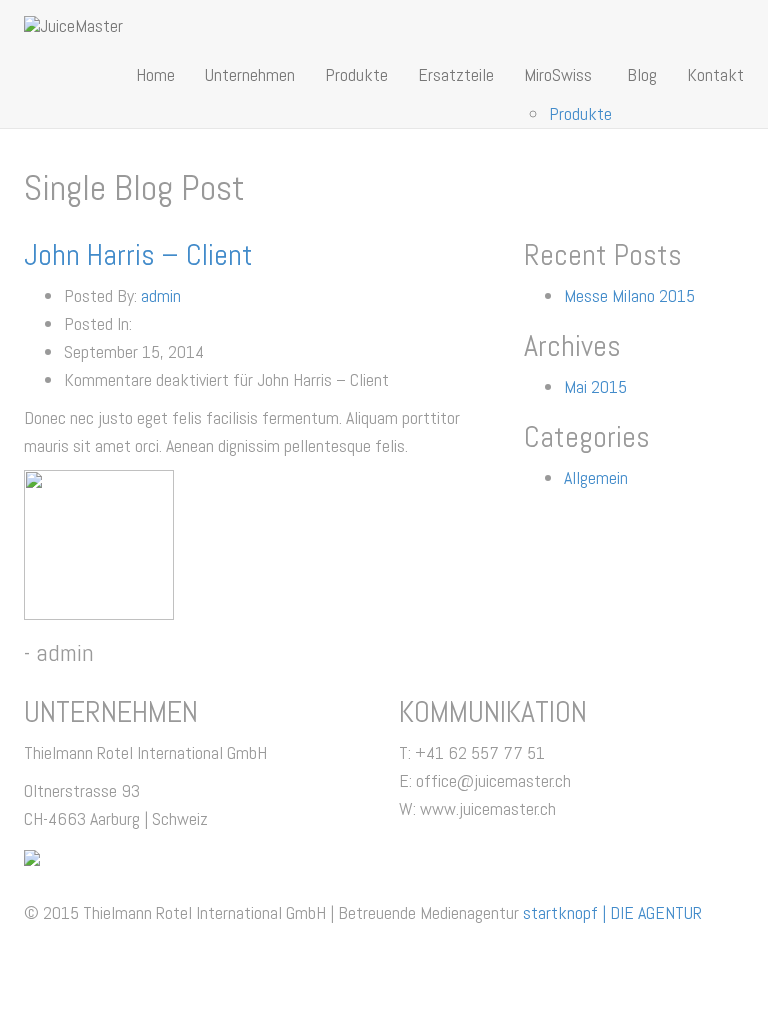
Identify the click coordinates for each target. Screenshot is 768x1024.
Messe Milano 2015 (629, 295)
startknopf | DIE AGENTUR (612, 912)
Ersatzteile (456, 74)
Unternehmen (250, 74)
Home (155, 74)
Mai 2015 (595, 386)
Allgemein (596, 477)
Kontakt (715, 74)
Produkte (356, 74)
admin (161, 295)
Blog (642, 74)
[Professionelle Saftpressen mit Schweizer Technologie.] (73, 25)
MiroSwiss (558, 74)
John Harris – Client (138, 255)
